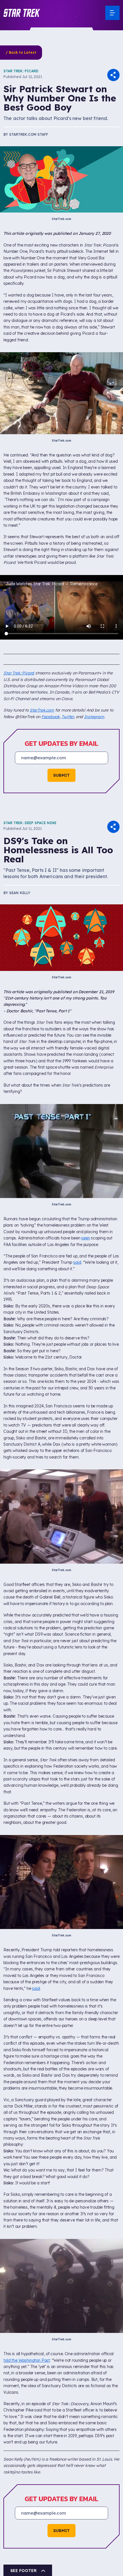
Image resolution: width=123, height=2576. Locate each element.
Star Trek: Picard (21, 71)
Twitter (68, 717)
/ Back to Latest (21, 52)
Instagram (94, 717)
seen (86, 1238)
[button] (22, 13)
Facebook (51, 717)
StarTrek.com (42, 710)
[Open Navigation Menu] (112, 13)
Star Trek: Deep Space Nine (30, 823)
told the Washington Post (27, 2360)
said (77, 1262)
